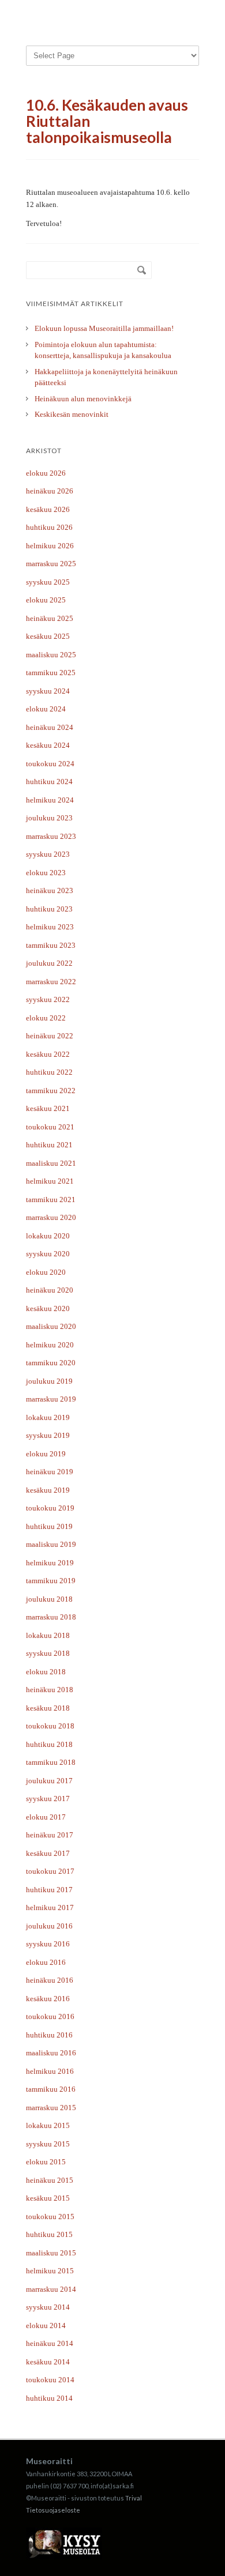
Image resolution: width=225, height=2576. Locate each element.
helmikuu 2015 (50, 2271)
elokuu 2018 (46, 1672)
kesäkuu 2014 (48, 2362)
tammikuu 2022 (51, 1091)
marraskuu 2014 (51, 2289)
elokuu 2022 (46, 1018)
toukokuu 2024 (50, 764)
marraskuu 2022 (51, 982)
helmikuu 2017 (50, 1907)
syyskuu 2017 (48, 1799)
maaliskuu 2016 (51, 2053)
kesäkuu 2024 (48, 745)
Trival (134, 2498)
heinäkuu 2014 (50, 2343)
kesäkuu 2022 (48, 1054)
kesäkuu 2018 (48, 1708)
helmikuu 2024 (50, 800)
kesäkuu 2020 (48, 1308)
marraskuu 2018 (51, 1617)
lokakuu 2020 (48, 1236)
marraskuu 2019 (51, 1399)
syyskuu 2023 (48, 854)
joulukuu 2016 (49, 1926)
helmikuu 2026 (50, 546)
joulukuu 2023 (49, 818)
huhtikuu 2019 (49, 1526)
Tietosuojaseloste (53, 2510)
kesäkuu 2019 (48, 1490)
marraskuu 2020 (51, 1217)
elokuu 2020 (46, 1272)
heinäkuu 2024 (50, 727)
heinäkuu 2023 (50, 890)
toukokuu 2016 (50, 2016)
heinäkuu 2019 (50, 1472)
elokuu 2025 (46, 600)
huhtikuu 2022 (49, 1072)
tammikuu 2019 (51, 1581)
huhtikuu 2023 (49, 909)
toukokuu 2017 (50, 1871)
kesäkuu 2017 (48, 1853)
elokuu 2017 (46, 1817)
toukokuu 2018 (50, 1726)
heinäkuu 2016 (50, 1980)
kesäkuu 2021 (48, 1108)
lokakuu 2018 (48, 1635)
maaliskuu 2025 (51, 655)
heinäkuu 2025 (50, 618)
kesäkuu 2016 (48, 1999)
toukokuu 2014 (50, 2380)
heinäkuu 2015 (50, 2180)
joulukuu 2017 (49, 1781)
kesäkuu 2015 (48, 2198)
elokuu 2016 (46, 1962)
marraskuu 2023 (51, 836)
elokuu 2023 (46, 873)
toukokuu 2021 (50, 1127)
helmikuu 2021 (50, 1181)
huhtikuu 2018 (49, 1744)
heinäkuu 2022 (50, 1036)
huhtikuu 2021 (49, 1145)
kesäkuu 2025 (48, 636)
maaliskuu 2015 (51, 2253)
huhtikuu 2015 (49, 2234)
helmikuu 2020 (50, 1345)
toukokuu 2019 (50, 1508)
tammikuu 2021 (51, 1200)
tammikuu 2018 (51, 1762)
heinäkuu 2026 (50, 491)
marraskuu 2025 (51, 564)
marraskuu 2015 (51, 2108)
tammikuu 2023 (51, 945)
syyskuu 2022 (48, 999)
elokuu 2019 (46, 1454)
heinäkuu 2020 (50, 1290)
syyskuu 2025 (48, 582)
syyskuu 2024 (48, 691)
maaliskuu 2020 (51, 1326)
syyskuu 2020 (48, 1254)
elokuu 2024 (46, 709)
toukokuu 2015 (50, 2217)
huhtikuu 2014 (49, 2398)
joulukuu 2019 (49, 1381)
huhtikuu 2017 (49, 1890)
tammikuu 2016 (51, 2089)
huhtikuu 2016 (49, 2035)
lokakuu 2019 (48, 1417)
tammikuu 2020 (51, 1363)
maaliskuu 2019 (51, 1544)
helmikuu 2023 (50, 927)
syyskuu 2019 (48, 1435)
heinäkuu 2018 (50, 1690)
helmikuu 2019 (50, 1563)
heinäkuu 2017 (50, 1835)
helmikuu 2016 (50, 2071)
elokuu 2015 (46, 2162)
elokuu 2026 (46, 473)
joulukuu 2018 (49, 1599)
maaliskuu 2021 (51, 1163)
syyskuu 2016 (48, 1944)
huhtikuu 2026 (49, 527)
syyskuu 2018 (48, 1653)
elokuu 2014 (46, 2325)
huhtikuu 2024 (49, 782)
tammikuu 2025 (51, 673)
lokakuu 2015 (48, 2125)
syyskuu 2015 (48, 2144)
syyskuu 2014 (48, 2307)
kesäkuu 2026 (48, 509)
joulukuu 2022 (49, 963)
